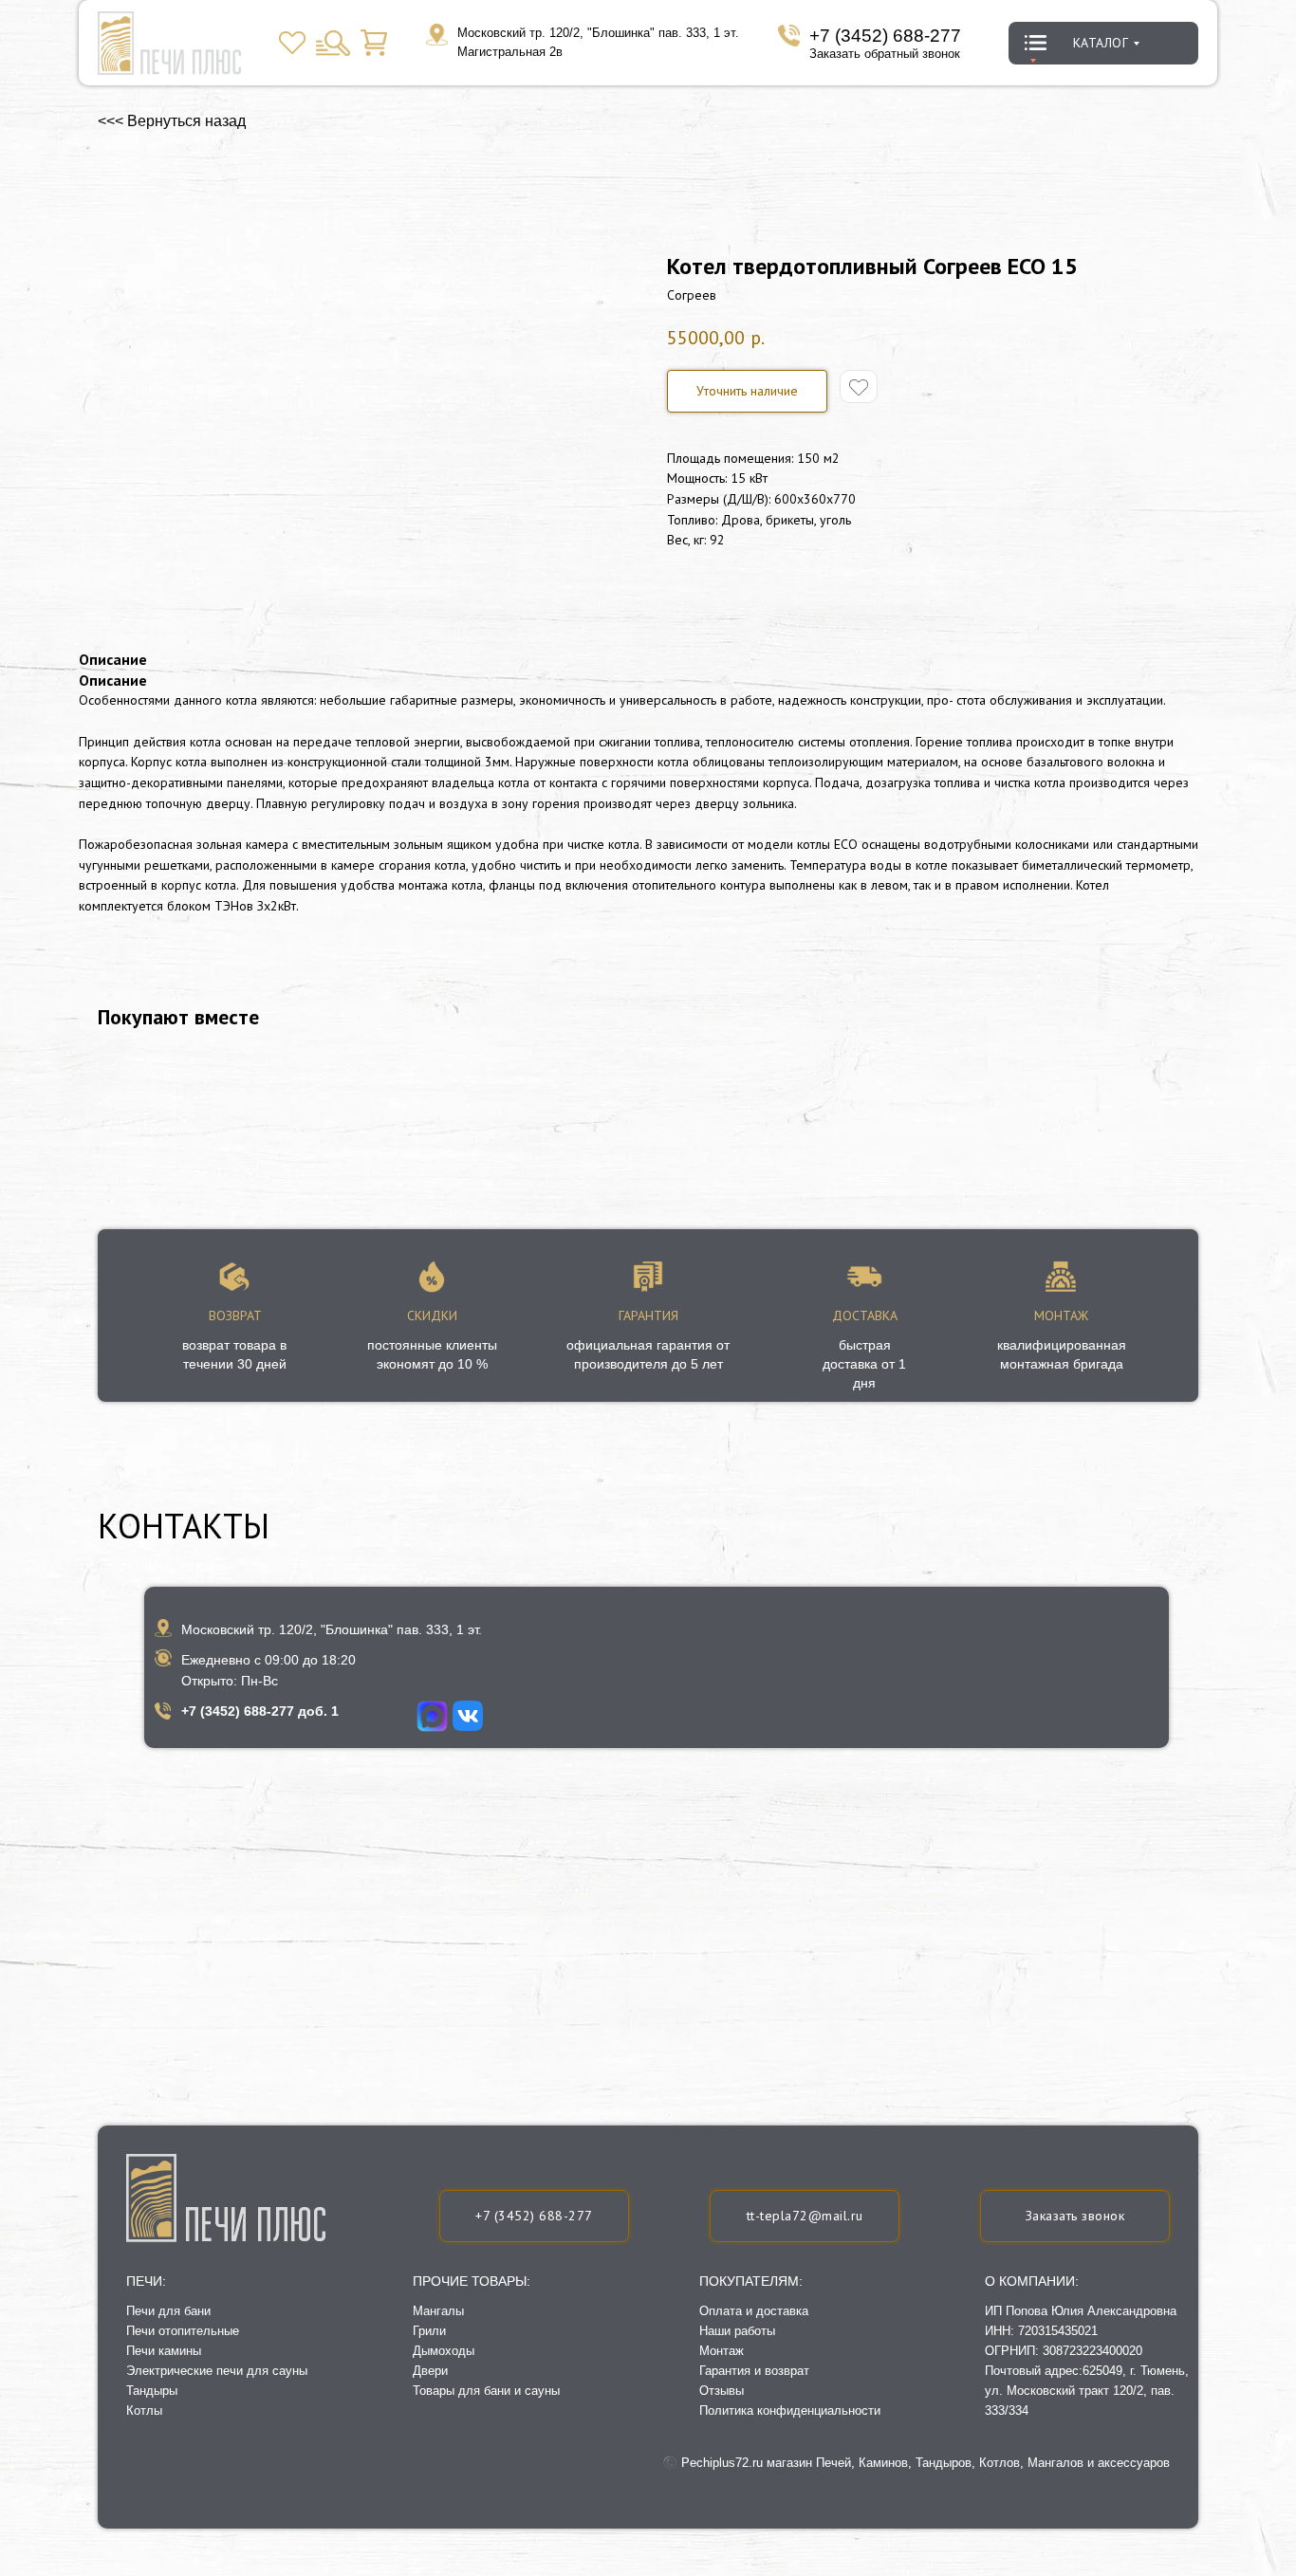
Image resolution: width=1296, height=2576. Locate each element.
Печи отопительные (183, 2331)
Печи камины (164, 2351)
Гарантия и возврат (754, 2371)
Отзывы (722, 2391)
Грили (429, 2331)
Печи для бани (168, 2311)
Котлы (144, 2410)
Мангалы (438, 2311)
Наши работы (737, 2331)
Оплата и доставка (754, 2311)
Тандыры (152, 2391)
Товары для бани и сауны (486, 2391)
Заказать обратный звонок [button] (885, 54)
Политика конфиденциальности (790, 2410)
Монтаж (722, 2351)
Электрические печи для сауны (217, 2371)
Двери (430, 2371)
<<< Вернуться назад (172, 121)
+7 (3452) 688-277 (885, 36)
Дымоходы (444, 2351)
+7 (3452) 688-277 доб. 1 (260, 1711)
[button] (1075, 2216)
